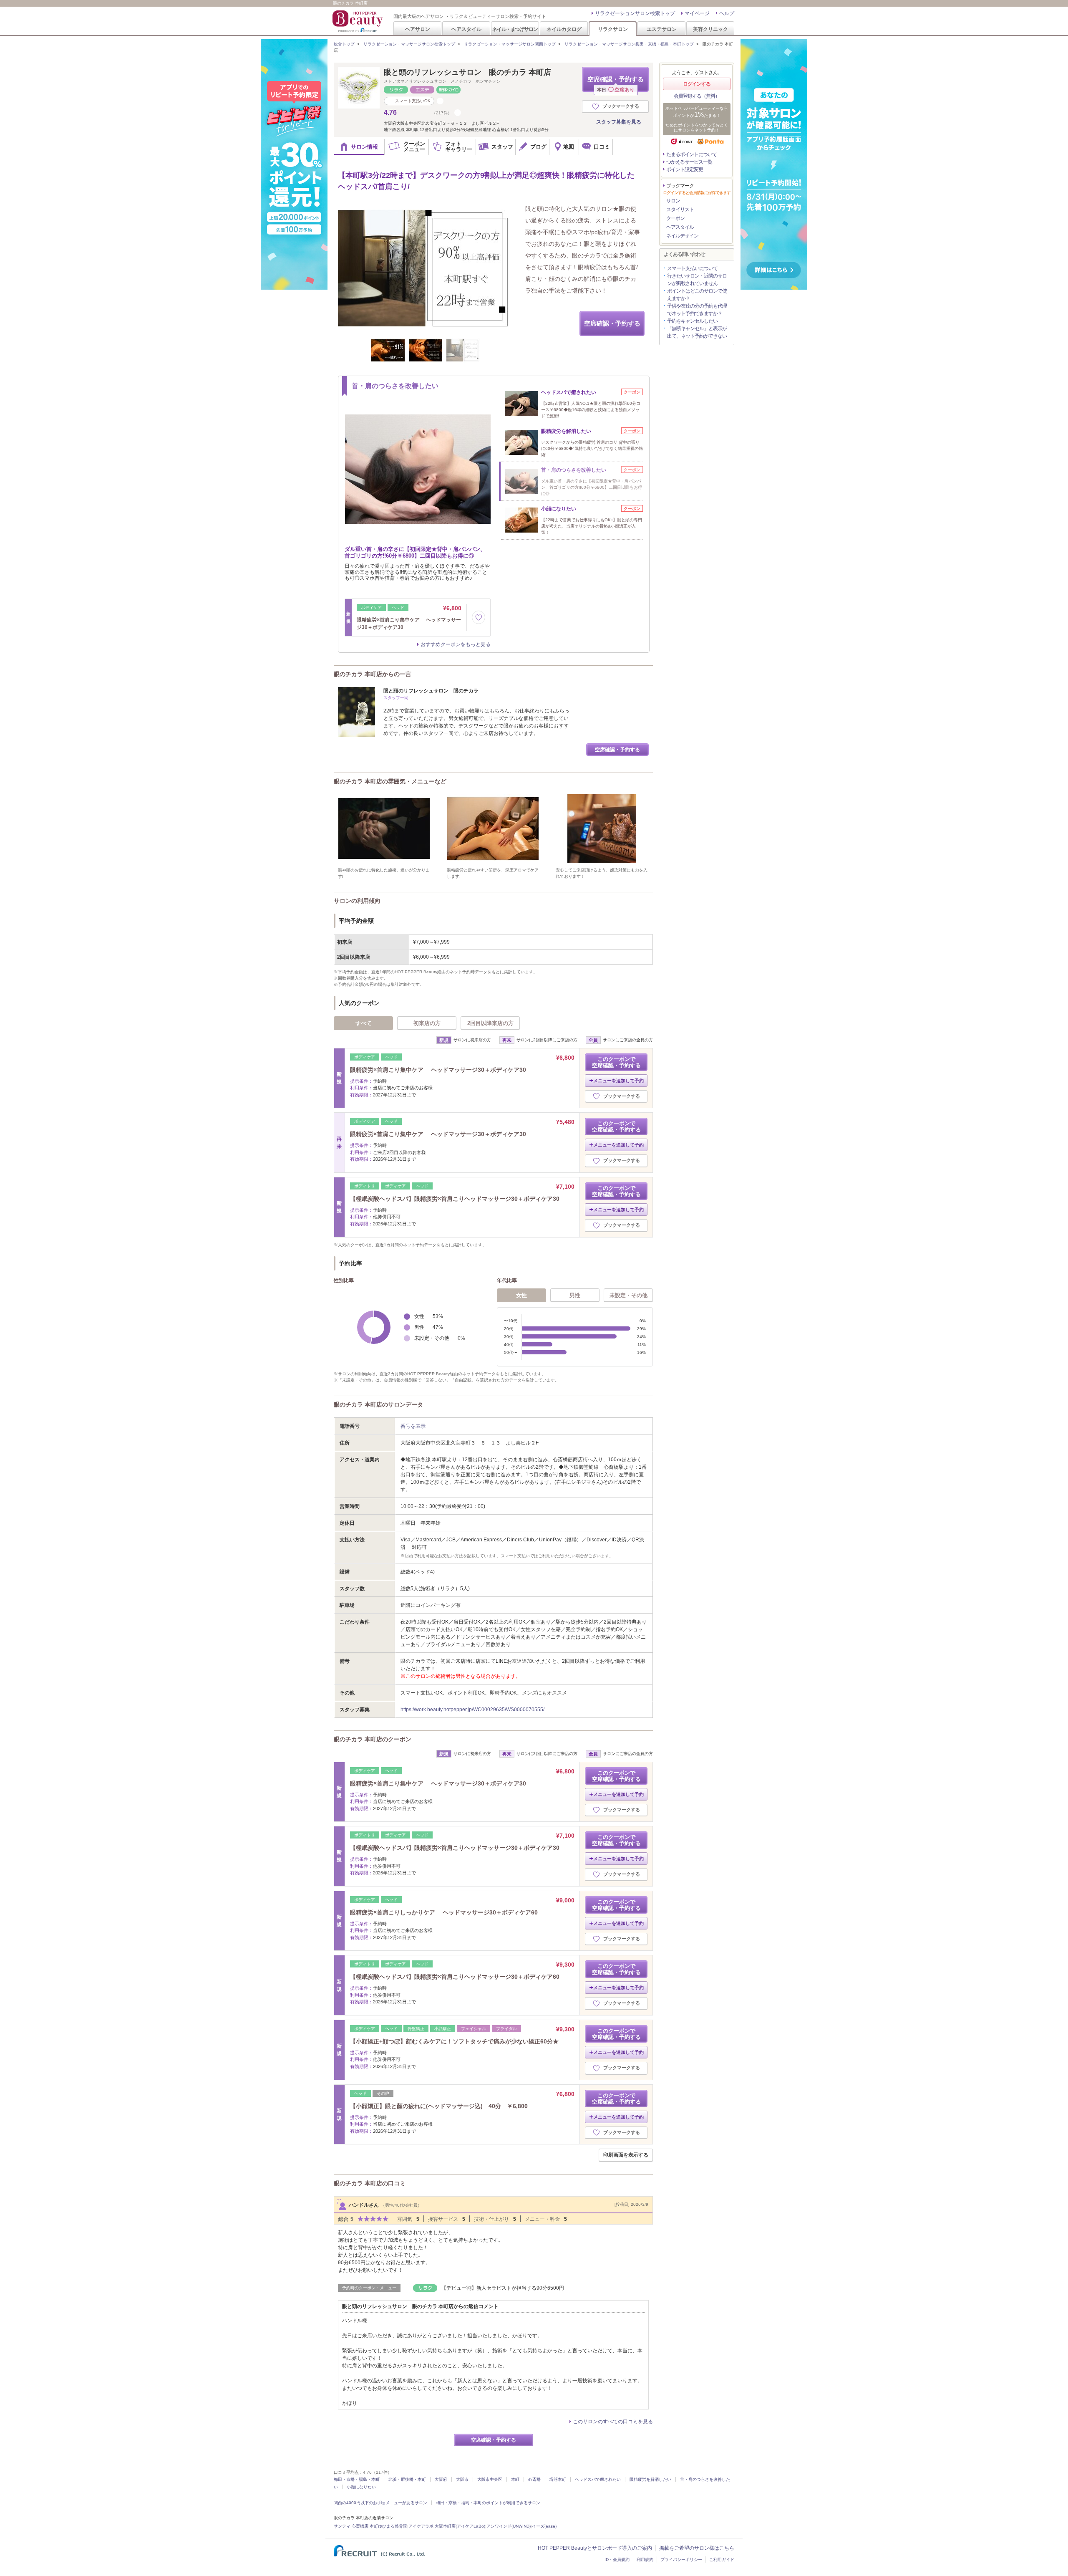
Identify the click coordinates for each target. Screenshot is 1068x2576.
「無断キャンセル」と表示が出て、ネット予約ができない (697, 332)
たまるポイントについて (691, 154)
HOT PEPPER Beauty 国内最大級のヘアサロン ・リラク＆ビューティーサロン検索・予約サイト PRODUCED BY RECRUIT (358, 21)
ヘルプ (727, 13)
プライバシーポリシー (681, 2560)
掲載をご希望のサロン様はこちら (697, 2548)
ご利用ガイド (722, 2560)
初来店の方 (427, 1023)
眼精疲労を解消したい (650, 2479)
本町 (515, 2479)
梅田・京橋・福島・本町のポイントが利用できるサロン (488, 2503)
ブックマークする (621, 106)
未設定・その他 (628, 1295)
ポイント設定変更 (685, 169)
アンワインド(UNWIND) (509, 2526)
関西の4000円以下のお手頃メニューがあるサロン (380, 2503)
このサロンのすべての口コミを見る (613, 2422)
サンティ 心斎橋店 (351, 2526)
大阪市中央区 (490, 2479)
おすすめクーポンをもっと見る (456, 644)
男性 (575, 1295)
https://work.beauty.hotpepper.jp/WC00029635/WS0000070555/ (472, 1710)
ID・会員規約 (617, 2560)
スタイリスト (680, 210)
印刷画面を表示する (626, 2155)
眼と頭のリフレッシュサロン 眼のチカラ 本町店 (467, 72)
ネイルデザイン (682, 236)
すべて (364, 1023)
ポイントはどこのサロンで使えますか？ (697, 295)
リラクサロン (613, 29)
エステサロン (662, 29)
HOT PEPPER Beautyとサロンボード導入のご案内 (595, 2548)
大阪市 (462, 2479)
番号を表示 (413, 1426)
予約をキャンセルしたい (692, 321)
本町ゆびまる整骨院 (388, 2526)
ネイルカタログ (564, 29)
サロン (673, 201)
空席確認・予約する (616, 84)
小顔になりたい (361, 2487)
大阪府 (441, 2479)
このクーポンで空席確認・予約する (616, 1062)
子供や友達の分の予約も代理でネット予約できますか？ (697, 310)
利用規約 (645, 2560)
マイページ (697, 13)
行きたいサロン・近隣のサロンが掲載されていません (697, 280)
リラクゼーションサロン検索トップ (635, 13)
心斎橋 (534, 2479)
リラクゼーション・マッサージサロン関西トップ (510, 44)
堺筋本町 (558, 2479)
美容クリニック (710, 29)
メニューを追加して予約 (618, 1081)
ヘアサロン (418, 29)
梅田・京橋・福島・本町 (357, 2479)
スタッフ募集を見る (619, 122)
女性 (521, 1295)
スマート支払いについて (692, 268)
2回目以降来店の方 (490, 1023)
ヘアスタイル (466, 29)
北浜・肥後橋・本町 (407, 2479)
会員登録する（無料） (697, 96)
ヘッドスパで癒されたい (598, 2479)
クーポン (675, 218)
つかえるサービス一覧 (689, 162)
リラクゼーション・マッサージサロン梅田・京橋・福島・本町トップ (629, 44)
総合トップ (344, 44)
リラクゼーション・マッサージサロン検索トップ (409, 44)
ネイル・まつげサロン (515, 29)
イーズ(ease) (544, 2526)
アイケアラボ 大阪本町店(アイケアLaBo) (447, 2526)
